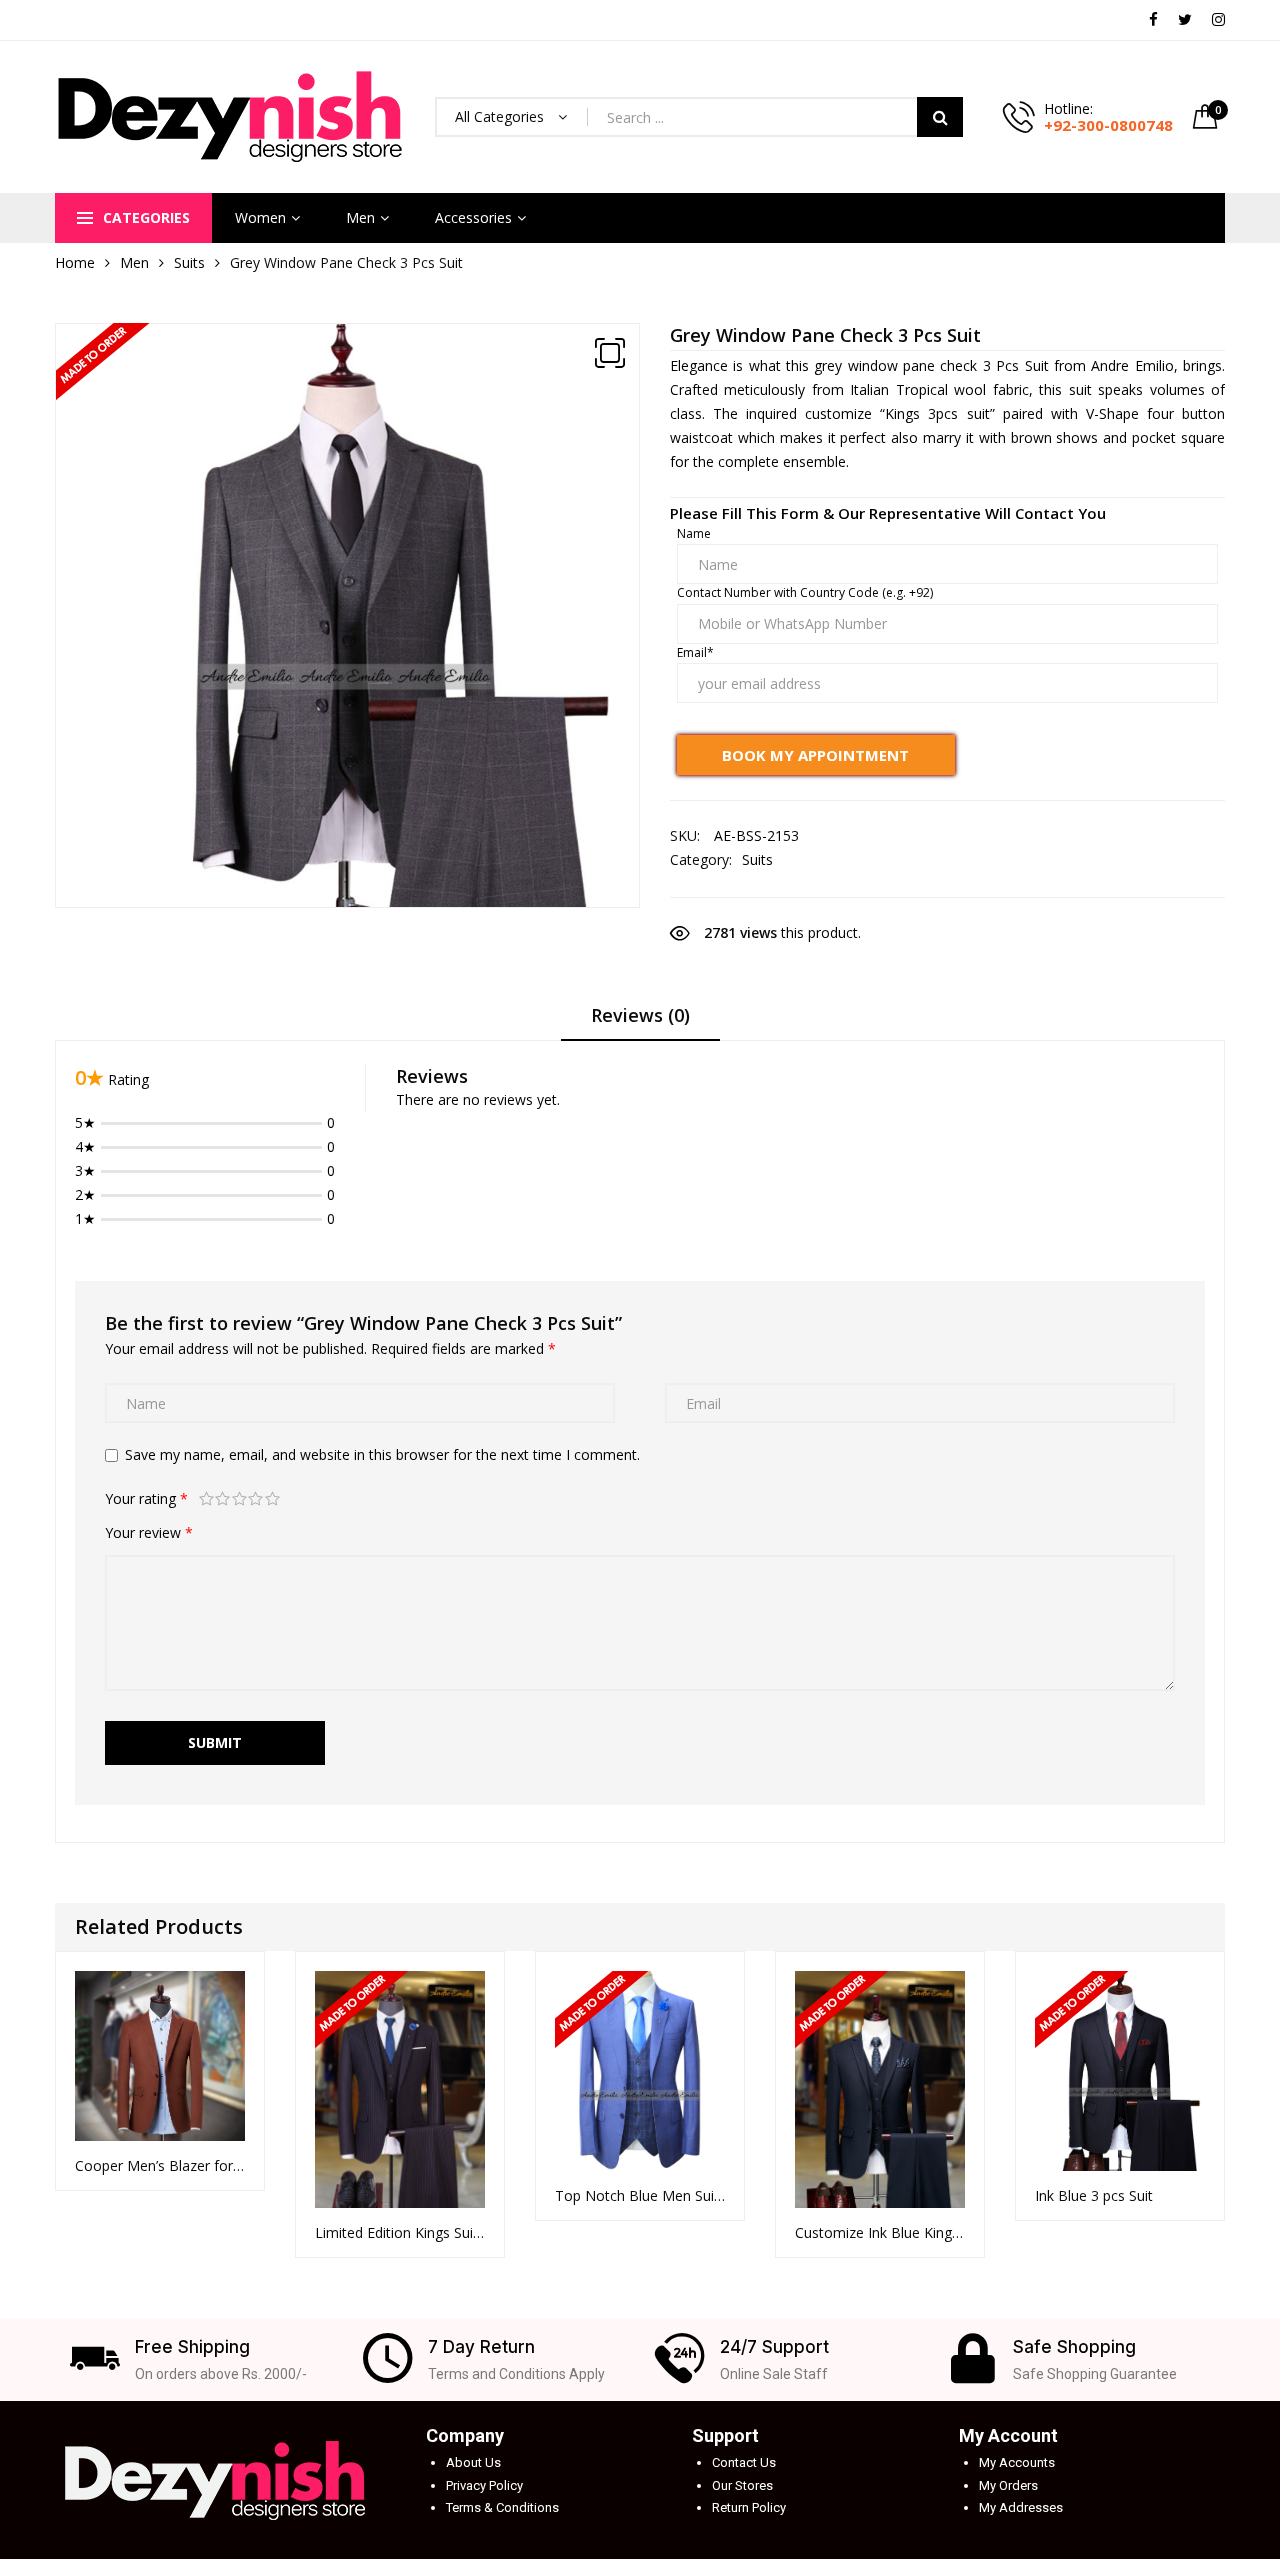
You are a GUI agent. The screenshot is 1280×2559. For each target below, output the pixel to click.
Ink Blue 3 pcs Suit (1094, 2195)
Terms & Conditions (502, 2507)
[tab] (640, 1022)
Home (75, 262)
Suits (189, 262)
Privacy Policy (484, 2485)
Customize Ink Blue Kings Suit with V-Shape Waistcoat (880, 2232)
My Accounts (1017, 2462)
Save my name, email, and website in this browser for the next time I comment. (382, 1454)
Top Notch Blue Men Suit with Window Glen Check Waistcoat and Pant (640, 2195)
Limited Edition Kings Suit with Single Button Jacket (400, 2232)
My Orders (1008, 2485)
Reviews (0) (640, 1015)
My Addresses (1021, 2507)
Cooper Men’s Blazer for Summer (160, 2165)
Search (940, 117)
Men (360, 217)
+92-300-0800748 (1108, 125)
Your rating (146, 1498)
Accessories (473, 217)
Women (260, 217)
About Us (473, 2462)
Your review (149, 1532)
